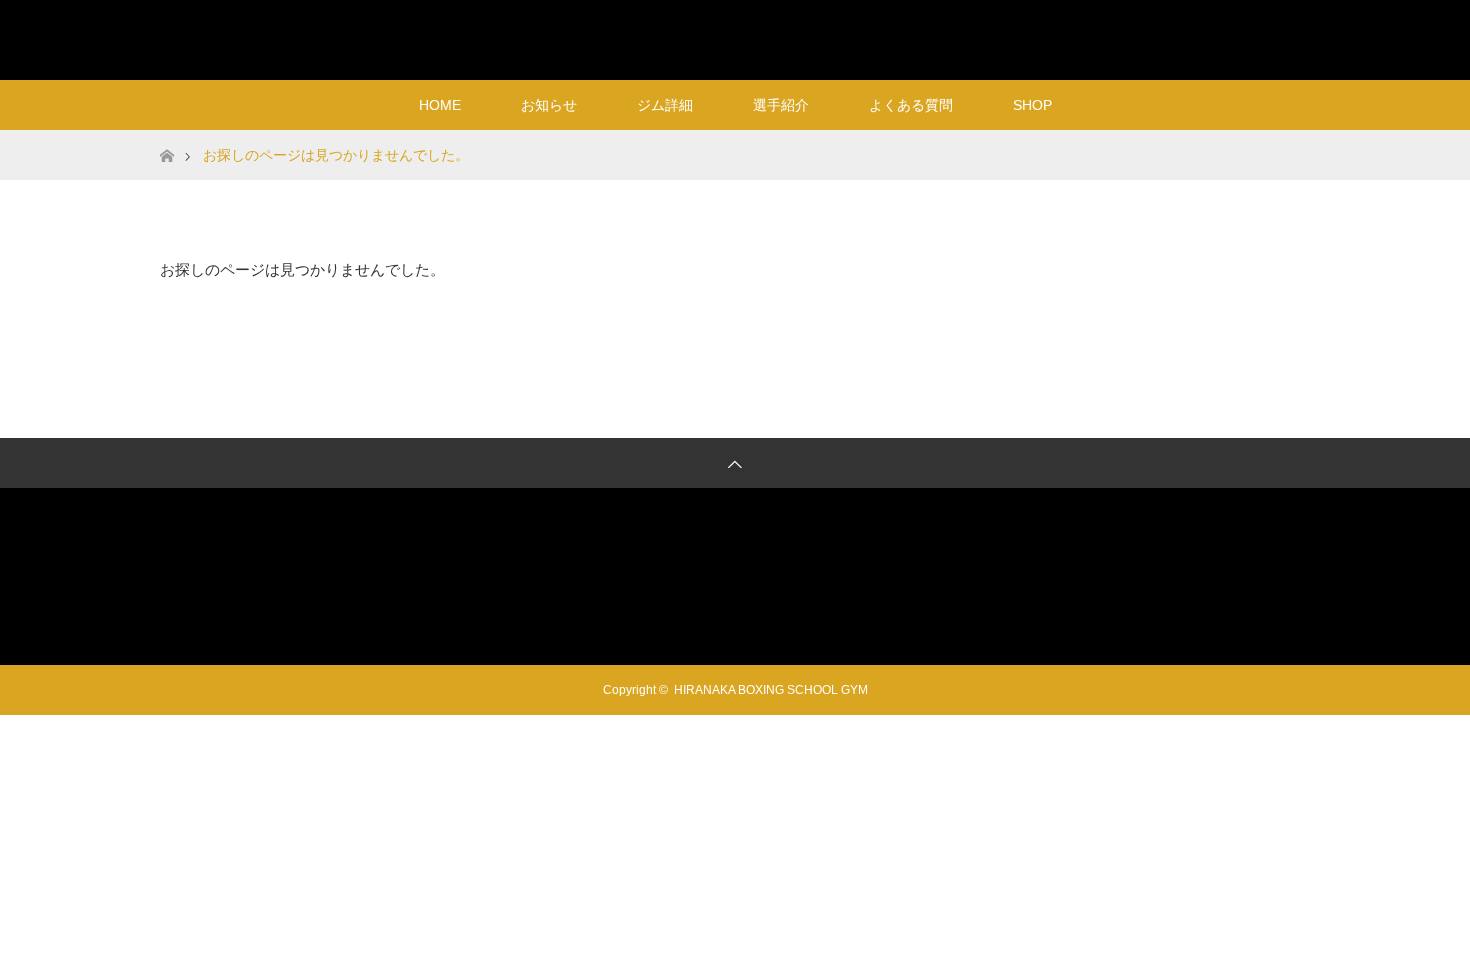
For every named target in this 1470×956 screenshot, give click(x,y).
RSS (1290, 36)
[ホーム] (166, 137)
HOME (440, 105)
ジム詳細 (665, 105)
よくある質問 (911, 105)
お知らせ (549, 105)
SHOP (1032, 105)
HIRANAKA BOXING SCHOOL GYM (735, 39)
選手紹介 (781, 105)
